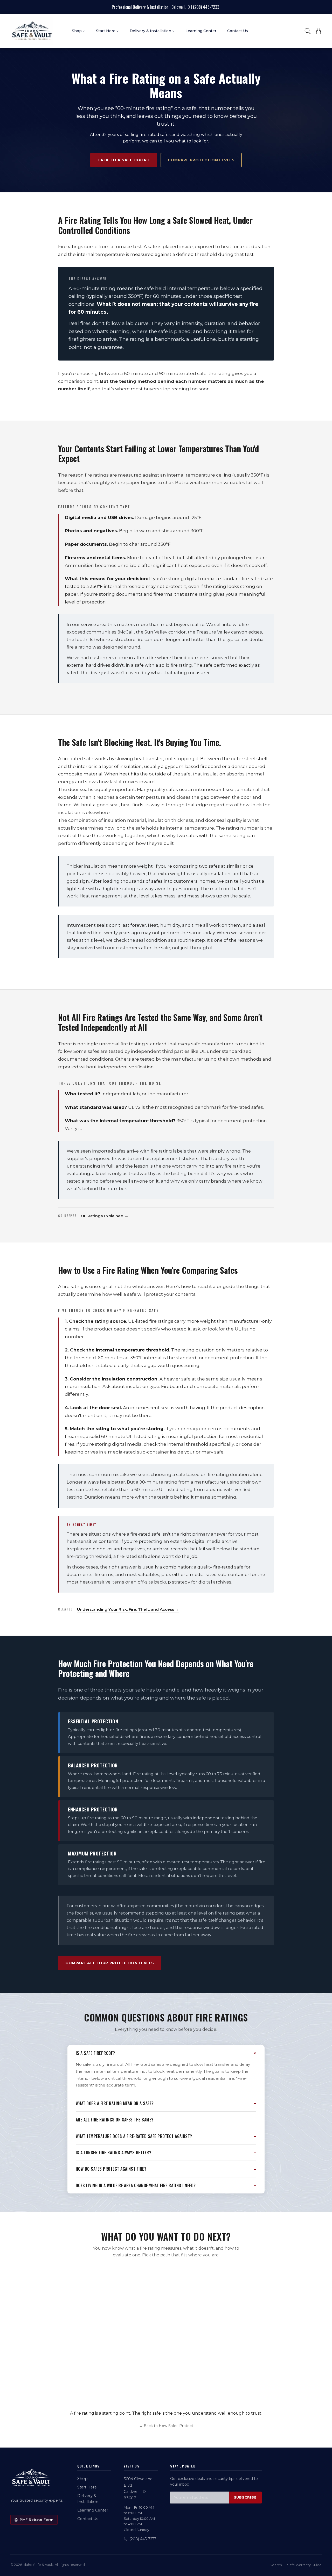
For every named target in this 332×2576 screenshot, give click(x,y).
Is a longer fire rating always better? (113, 2153)
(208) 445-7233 (143, 2539)
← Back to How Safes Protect (166, 2426)
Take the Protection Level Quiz (224, 2390)
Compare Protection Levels (201, 160)
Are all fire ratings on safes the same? (115, 2120)
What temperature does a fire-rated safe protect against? (134, 2136)
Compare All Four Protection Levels (110, 1963)
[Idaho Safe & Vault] (31, 2478)
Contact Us (88, 2519)
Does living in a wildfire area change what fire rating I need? (136, 2185)
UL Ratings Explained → (105, 1216)
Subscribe (245, 2497)
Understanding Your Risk (94, 2391)
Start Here (87, 2487)
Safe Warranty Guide (304, 2565)
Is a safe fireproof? (95, 2053)
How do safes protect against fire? (111, 2169)
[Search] (308, 31)
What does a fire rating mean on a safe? (115, 2103)
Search (276, 2565)
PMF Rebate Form (37, 2520)
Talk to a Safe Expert (124, 160)
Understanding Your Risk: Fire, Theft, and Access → (128, 1609)
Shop (82, 2479)
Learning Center (93, 2510)
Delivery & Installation (88, 2499)
